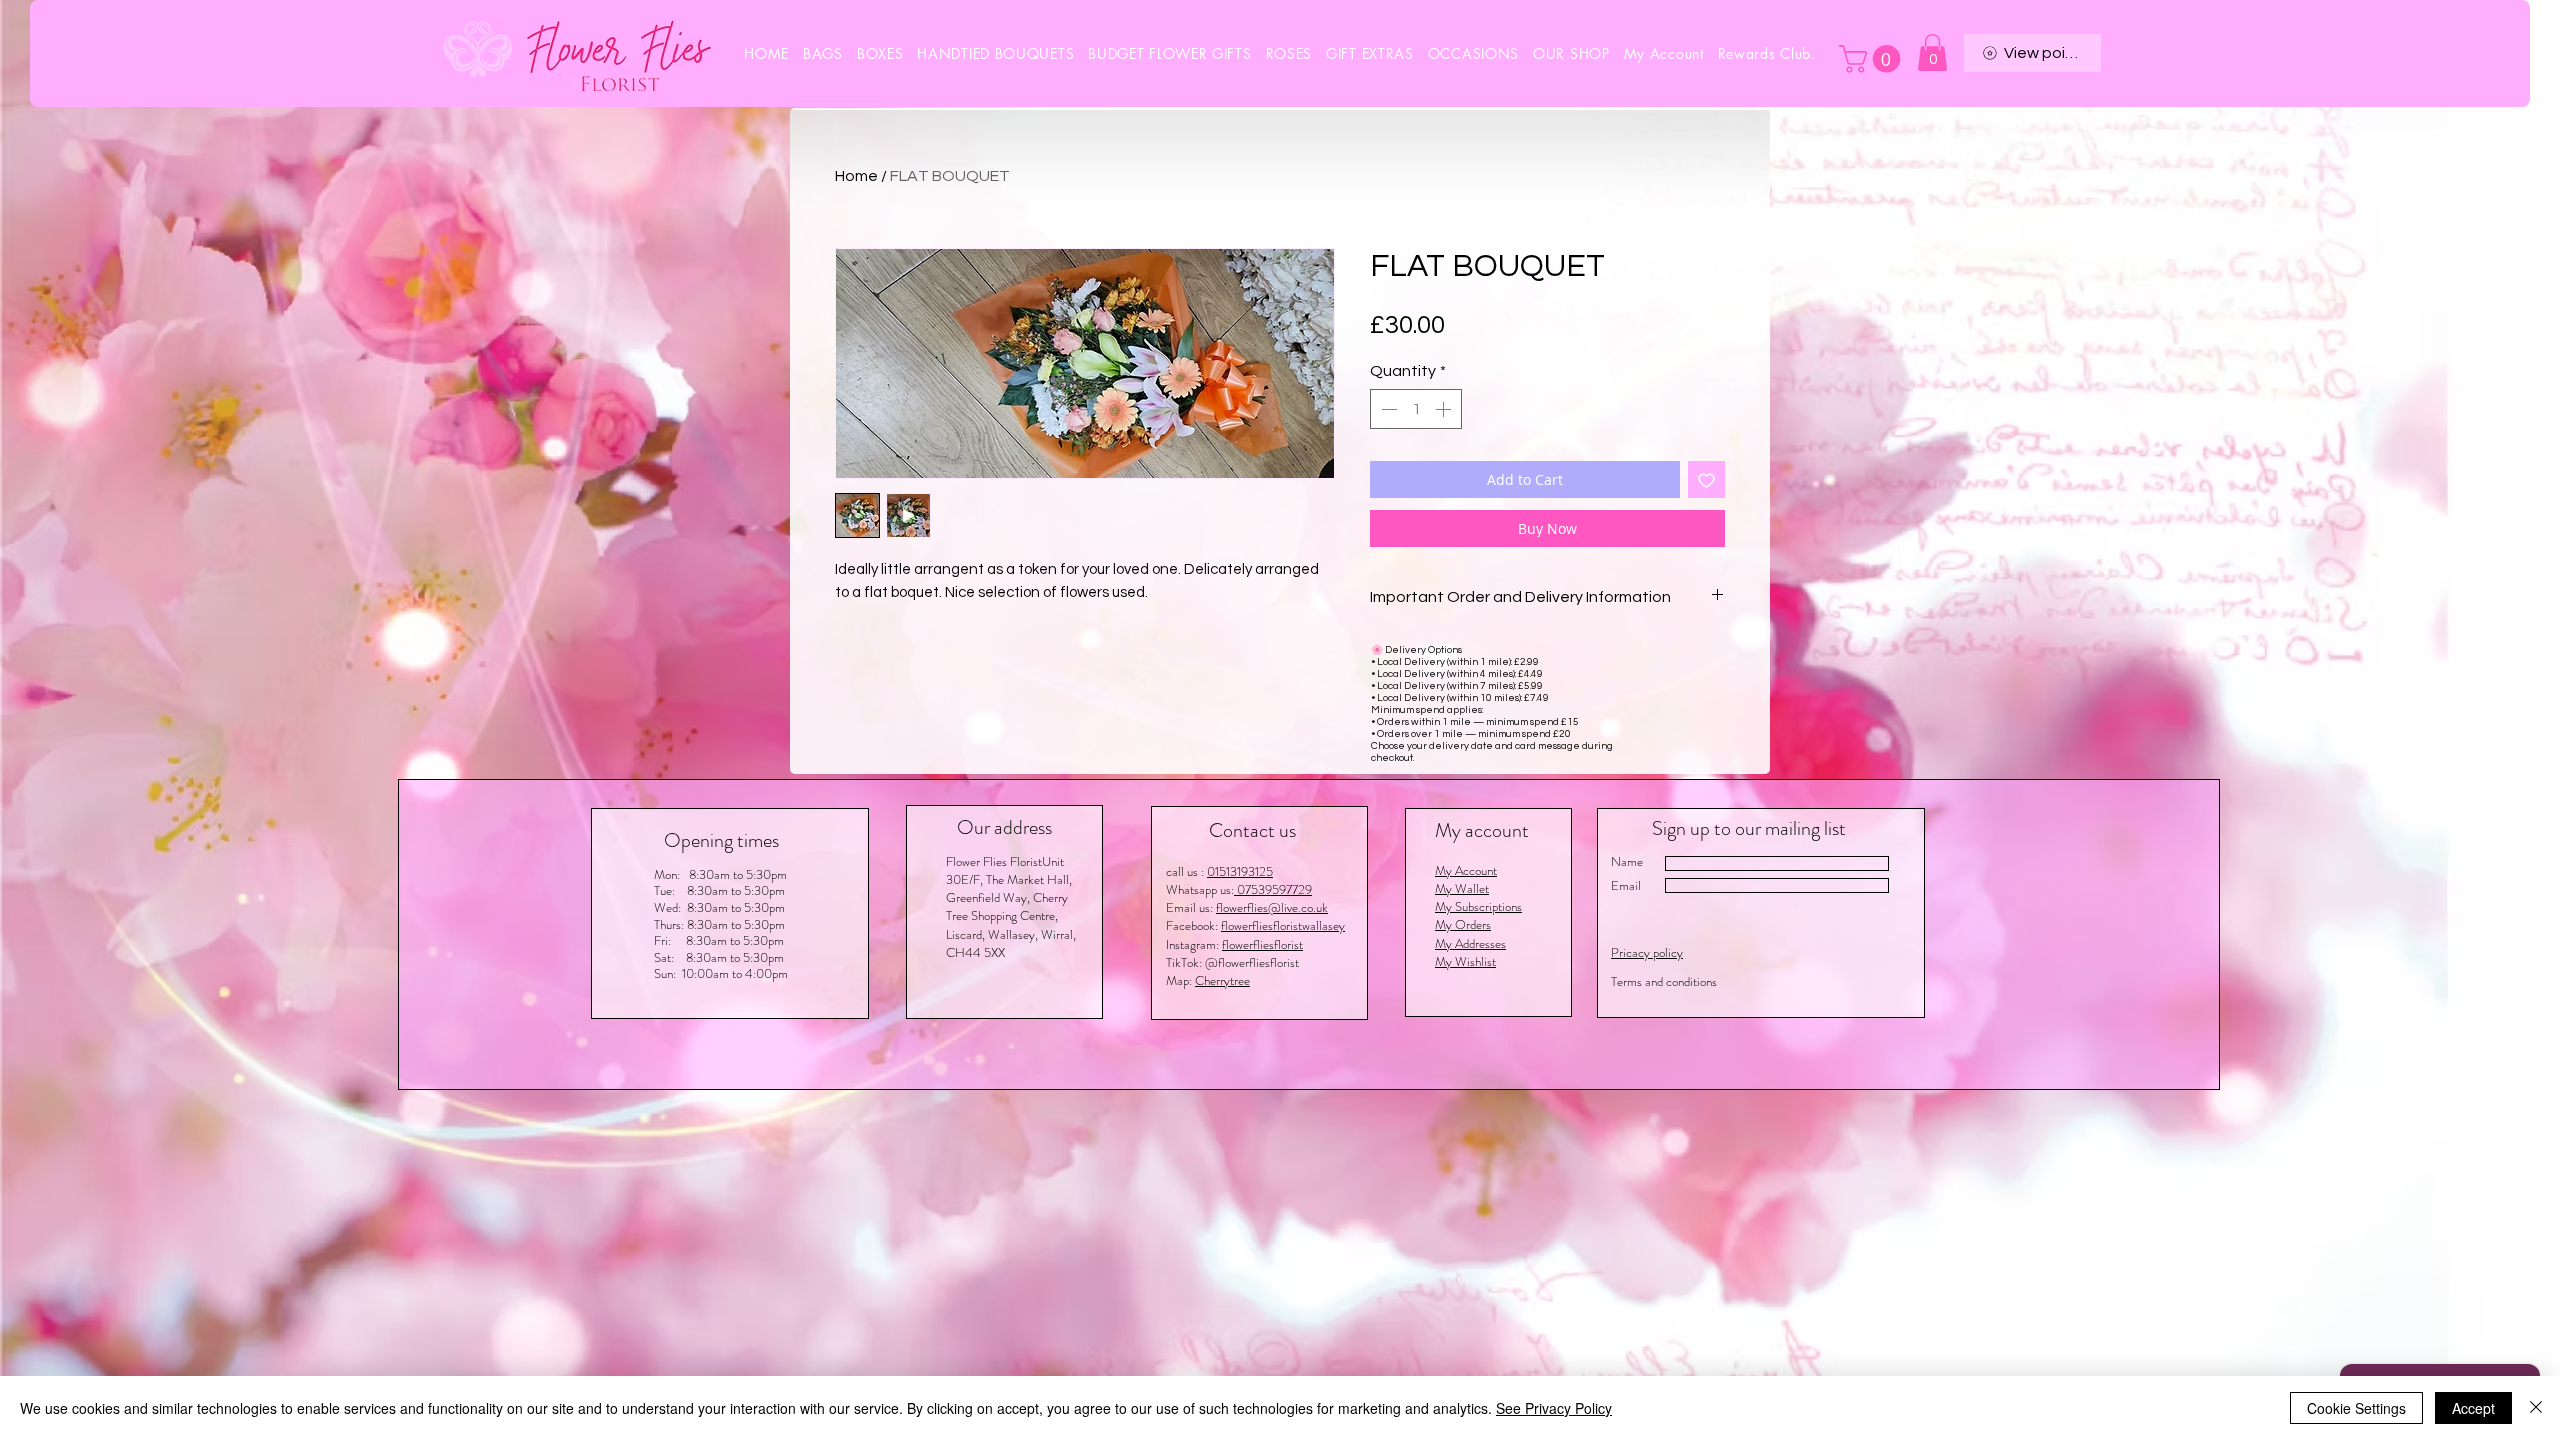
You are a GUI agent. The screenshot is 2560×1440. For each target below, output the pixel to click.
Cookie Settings (2356, 1408)
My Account (1466, 870)
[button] (1473, 53)
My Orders (1463, 924)
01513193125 (1240, 871)
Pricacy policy (1647, 952)
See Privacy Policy (1554, 1408)
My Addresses (1470, 943)
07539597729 (1273, 889)
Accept (2473, 1408)
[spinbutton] (1416, 409)
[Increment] (1445, 409)
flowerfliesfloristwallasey (1283, 925)
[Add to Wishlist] (1706, 479)
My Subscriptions (1478, 906)
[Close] (2536, 1408)
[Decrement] (1387, 409)
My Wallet (1462, 888)
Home (856, 176)
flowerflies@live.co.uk (1272, 907)
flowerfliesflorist (1262, 944)
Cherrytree (1222, 980)
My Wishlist (1465, 961)
